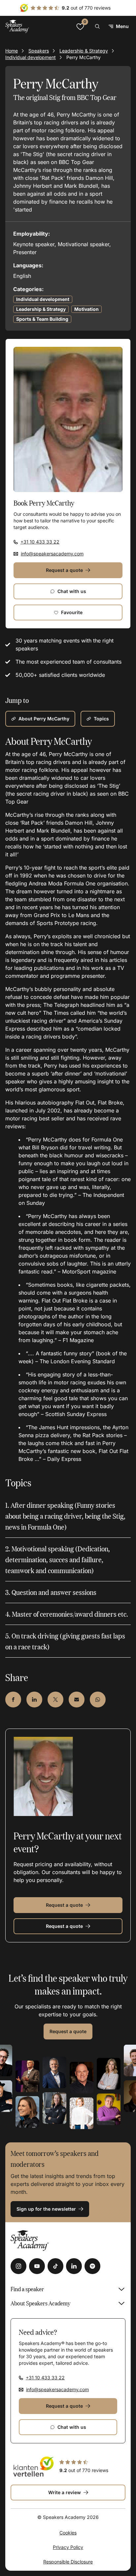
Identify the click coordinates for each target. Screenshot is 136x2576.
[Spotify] (92, 2266)
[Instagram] (18, 2266)
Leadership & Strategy (84, 51)
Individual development (31, 57)
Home (12, 51)
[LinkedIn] (74, 2266)
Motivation (86, 309)
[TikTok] (55, 2266)
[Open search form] (97, 26)
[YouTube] (37, 2266)
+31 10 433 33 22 (40, 542)
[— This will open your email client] (77, 1700)
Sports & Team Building (42, 319)
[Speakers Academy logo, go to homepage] (17, 26)
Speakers (39, 51)
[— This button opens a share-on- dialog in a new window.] (13, 1700)
